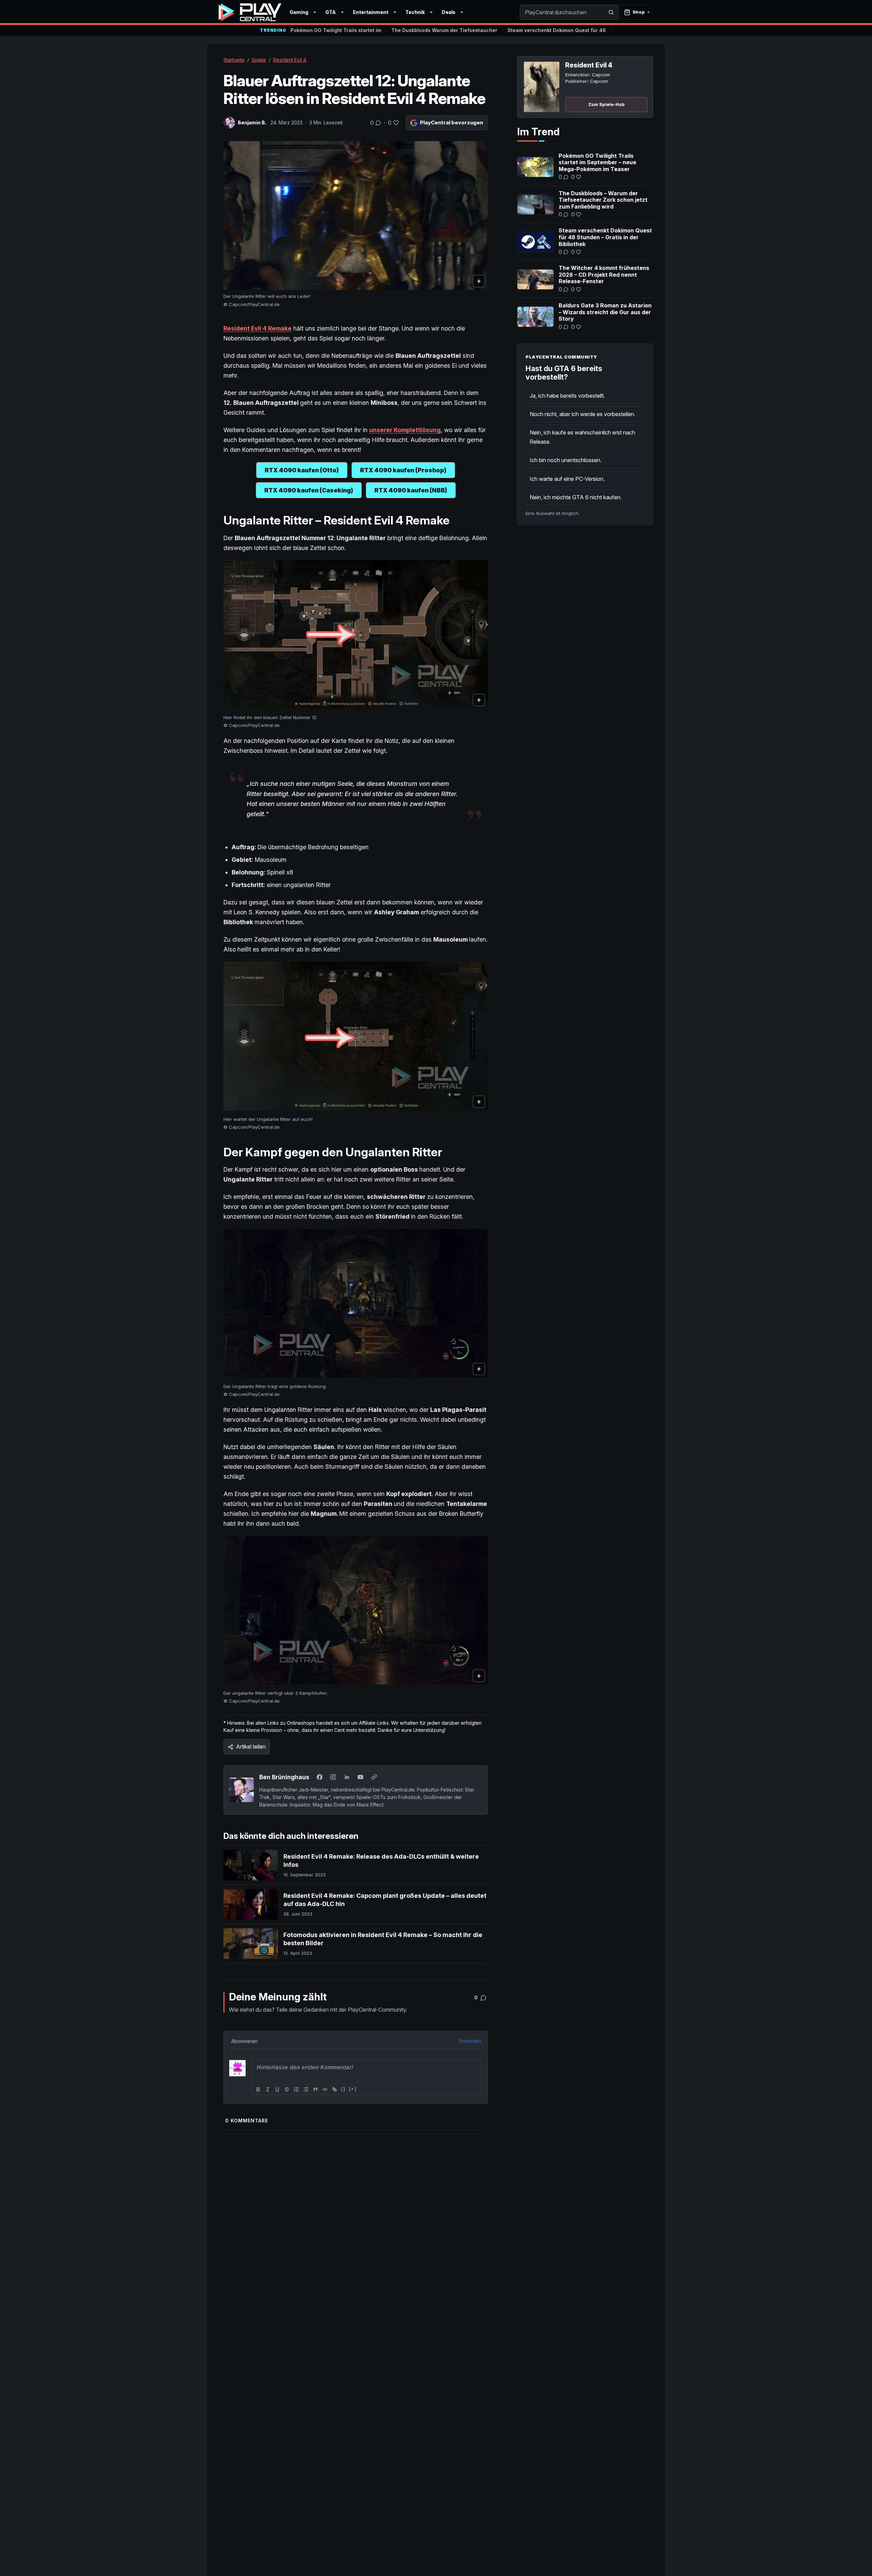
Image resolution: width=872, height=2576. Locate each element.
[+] (353, 2089)
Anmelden (470, 2041)
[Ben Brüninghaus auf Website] (374, 1777)
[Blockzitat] (315, 2089)
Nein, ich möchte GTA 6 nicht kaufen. (576, 497)
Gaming (299, 12)
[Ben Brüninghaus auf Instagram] (333, 1777)
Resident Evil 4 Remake (258, 328)
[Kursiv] (268, 2089)
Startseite (234, 60)
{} (343, 2089)
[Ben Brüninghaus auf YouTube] (360, 1777)
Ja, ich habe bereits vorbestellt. (567, 396)
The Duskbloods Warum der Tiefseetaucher (444, 30)
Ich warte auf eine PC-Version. (567, 479)
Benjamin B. (252, 123)
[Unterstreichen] (277, 2089)
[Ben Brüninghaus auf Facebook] (320, 1777)
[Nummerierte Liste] (296, 2089)
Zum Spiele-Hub (606, 104)
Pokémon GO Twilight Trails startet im (336, 30)
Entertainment (371, 12)
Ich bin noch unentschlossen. (566, 460)
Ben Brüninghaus (284, 1777)
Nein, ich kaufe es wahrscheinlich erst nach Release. (582, 437)
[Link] (334, 2089)
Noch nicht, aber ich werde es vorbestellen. (582, 414)
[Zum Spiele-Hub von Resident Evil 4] (542, 87)
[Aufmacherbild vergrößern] (356, 216)
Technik (415, 12)
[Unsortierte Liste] (306, 2089)
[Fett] (258, 2089)
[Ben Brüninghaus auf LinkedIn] (347, 1777)
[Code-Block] (325, 2089)
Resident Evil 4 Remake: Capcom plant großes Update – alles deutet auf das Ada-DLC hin (385, 1900)
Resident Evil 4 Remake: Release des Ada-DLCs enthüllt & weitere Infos (381, 1861)
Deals (449, 12)
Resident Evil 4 (290, 60)
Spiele (259, 60)
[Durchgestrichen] (287, 2089)
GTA (331, 12)
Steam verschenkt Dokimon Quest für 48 (557, 30)
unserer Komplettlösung (405, 430)
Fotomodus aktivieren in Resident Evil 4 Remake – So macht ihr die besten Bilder (383, 1939)
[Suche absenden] (611, 12)
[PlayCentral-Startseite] (250, 12)
